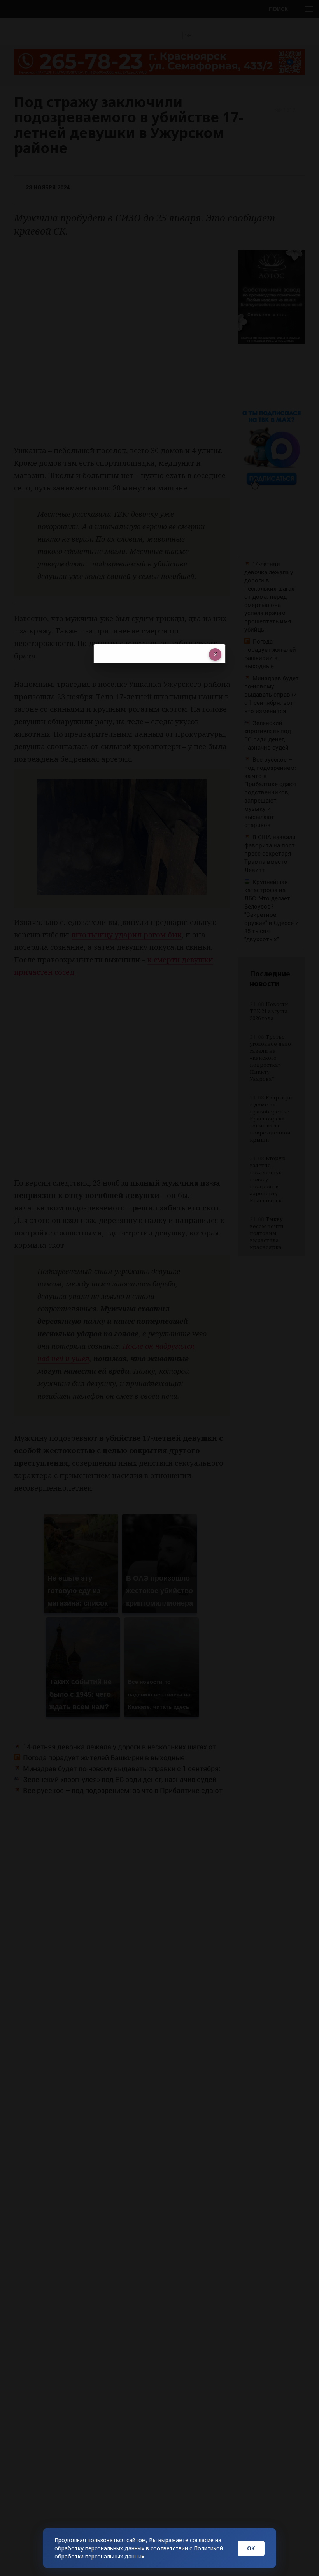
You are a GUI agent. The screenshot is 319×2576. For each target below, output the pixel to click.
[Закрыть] (215, 655)
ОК (251, 2548)
